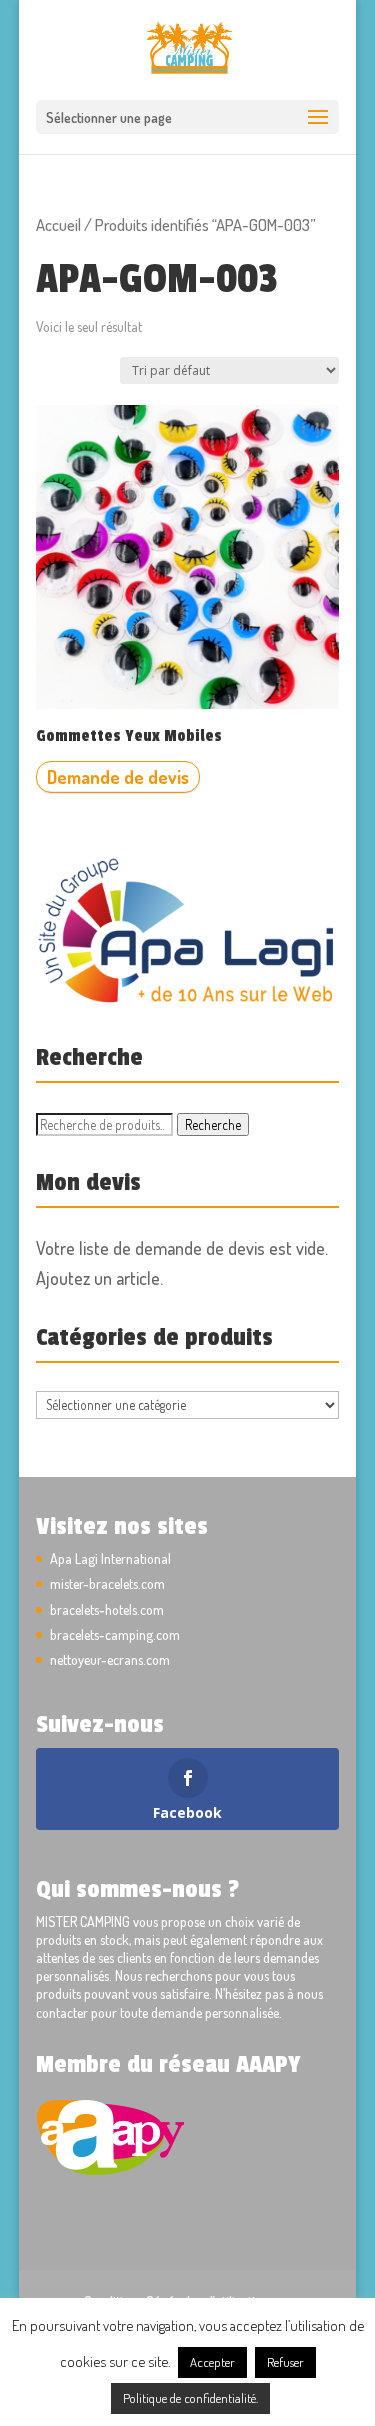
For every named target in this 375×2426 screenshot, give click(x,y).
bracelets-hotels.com (107, 1609)
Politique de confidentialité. (190, 2398)
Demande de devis (118, 777)
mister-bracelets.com (107, 1583)
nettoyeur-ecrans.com (110, 1659)
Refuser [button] (285, 2362)
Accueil (58, 224)
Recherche (213, 1124)
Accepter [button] (212, 2362)
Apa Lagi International (110, 1558)
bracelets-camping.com (115, 1634)
